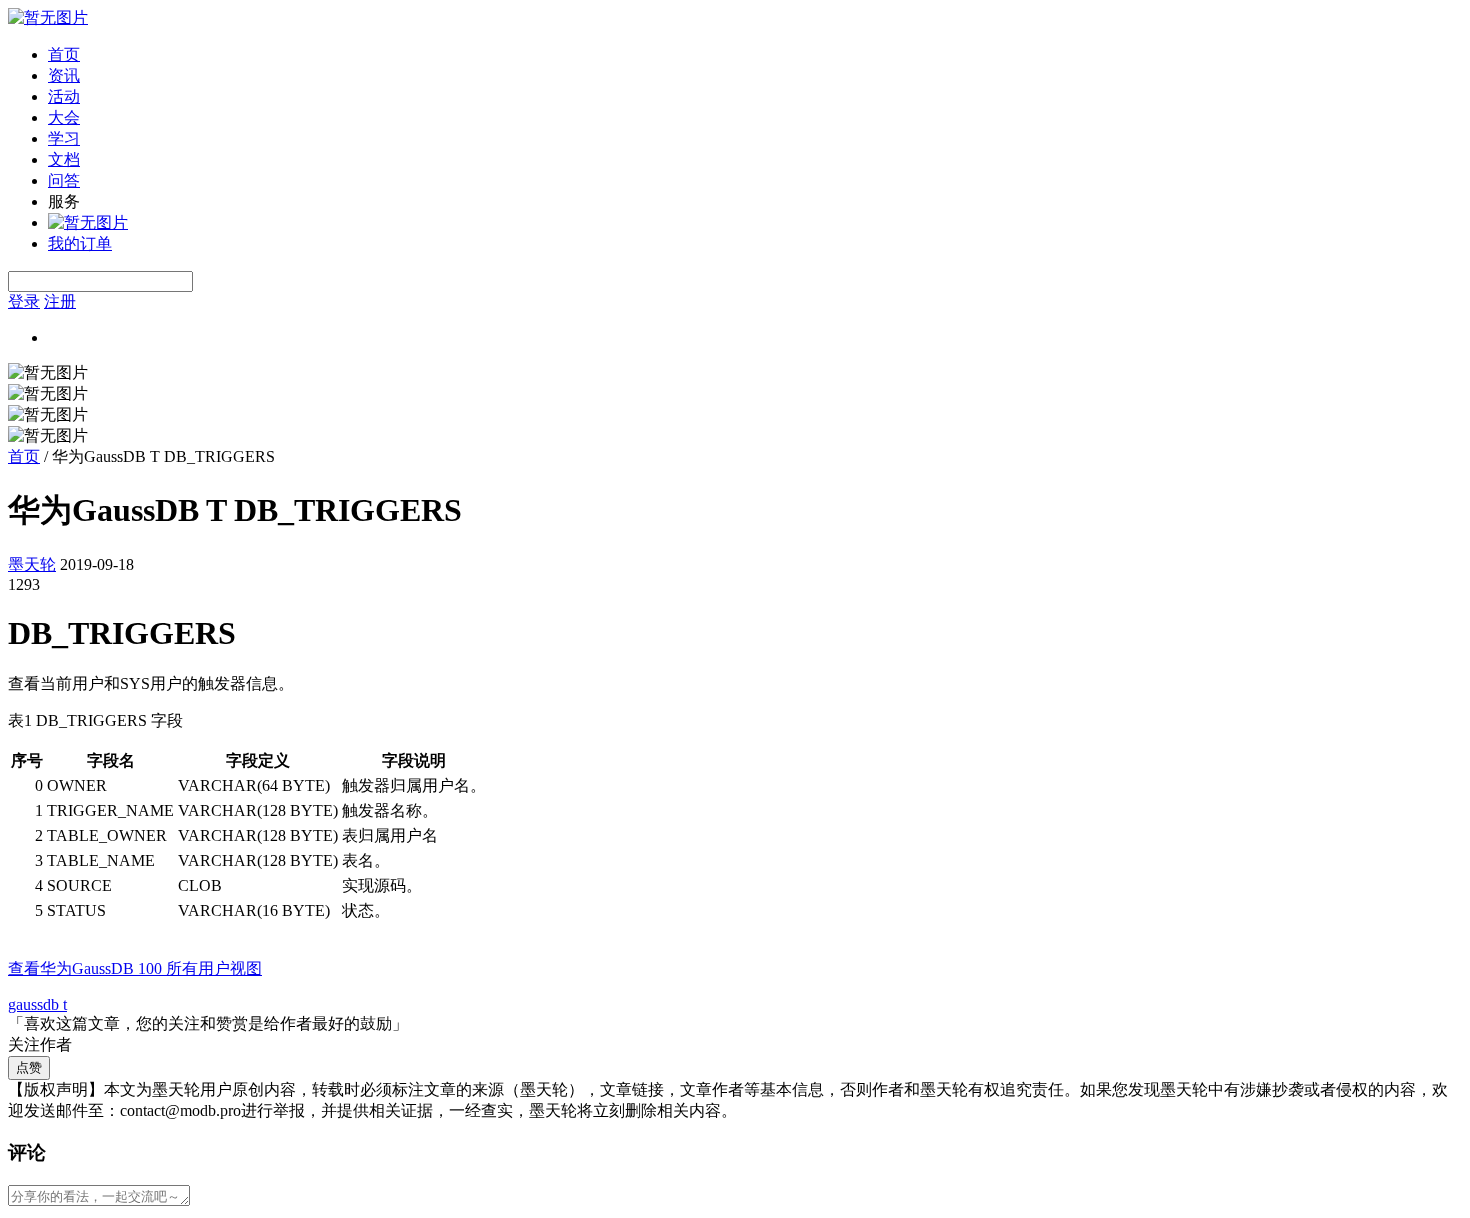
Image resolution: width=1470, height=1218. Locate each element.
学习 (64, 138)
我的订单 (80, 243)
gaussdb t (37, 1004)
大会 (64, 117)
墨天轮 (32, 564)
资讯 (64, 75)
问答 (64, 180)
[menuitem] (755, 55)
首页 (64, 54)
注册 (60, 301)
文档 (64, 159)
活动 (64, 96)
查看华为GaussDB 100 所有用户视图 (135, 968)
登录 (24, 301)
